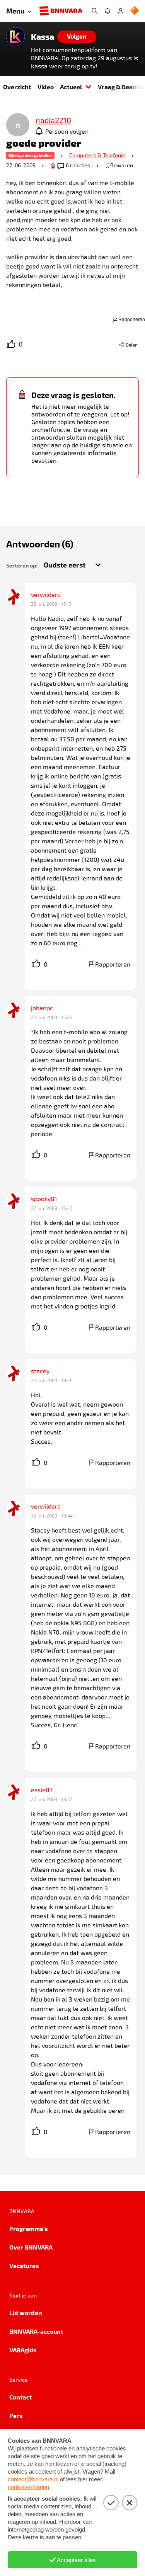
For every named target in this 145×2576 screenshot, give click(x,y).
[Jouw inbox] (107, 11)
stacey (40, 1371)
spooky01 (44, 1199)
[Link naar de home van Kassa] (15, 37)
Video (46, 87)
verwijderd (46, 594)
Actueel (71, 87)
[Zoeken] (94, 11)
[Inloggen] (121, 11)
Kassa (43, 37)
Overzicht (17, 87)
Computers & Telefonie (97, 155)
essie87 (42, 1790)
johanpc (42, 1008)
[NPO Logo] (135, 11)
